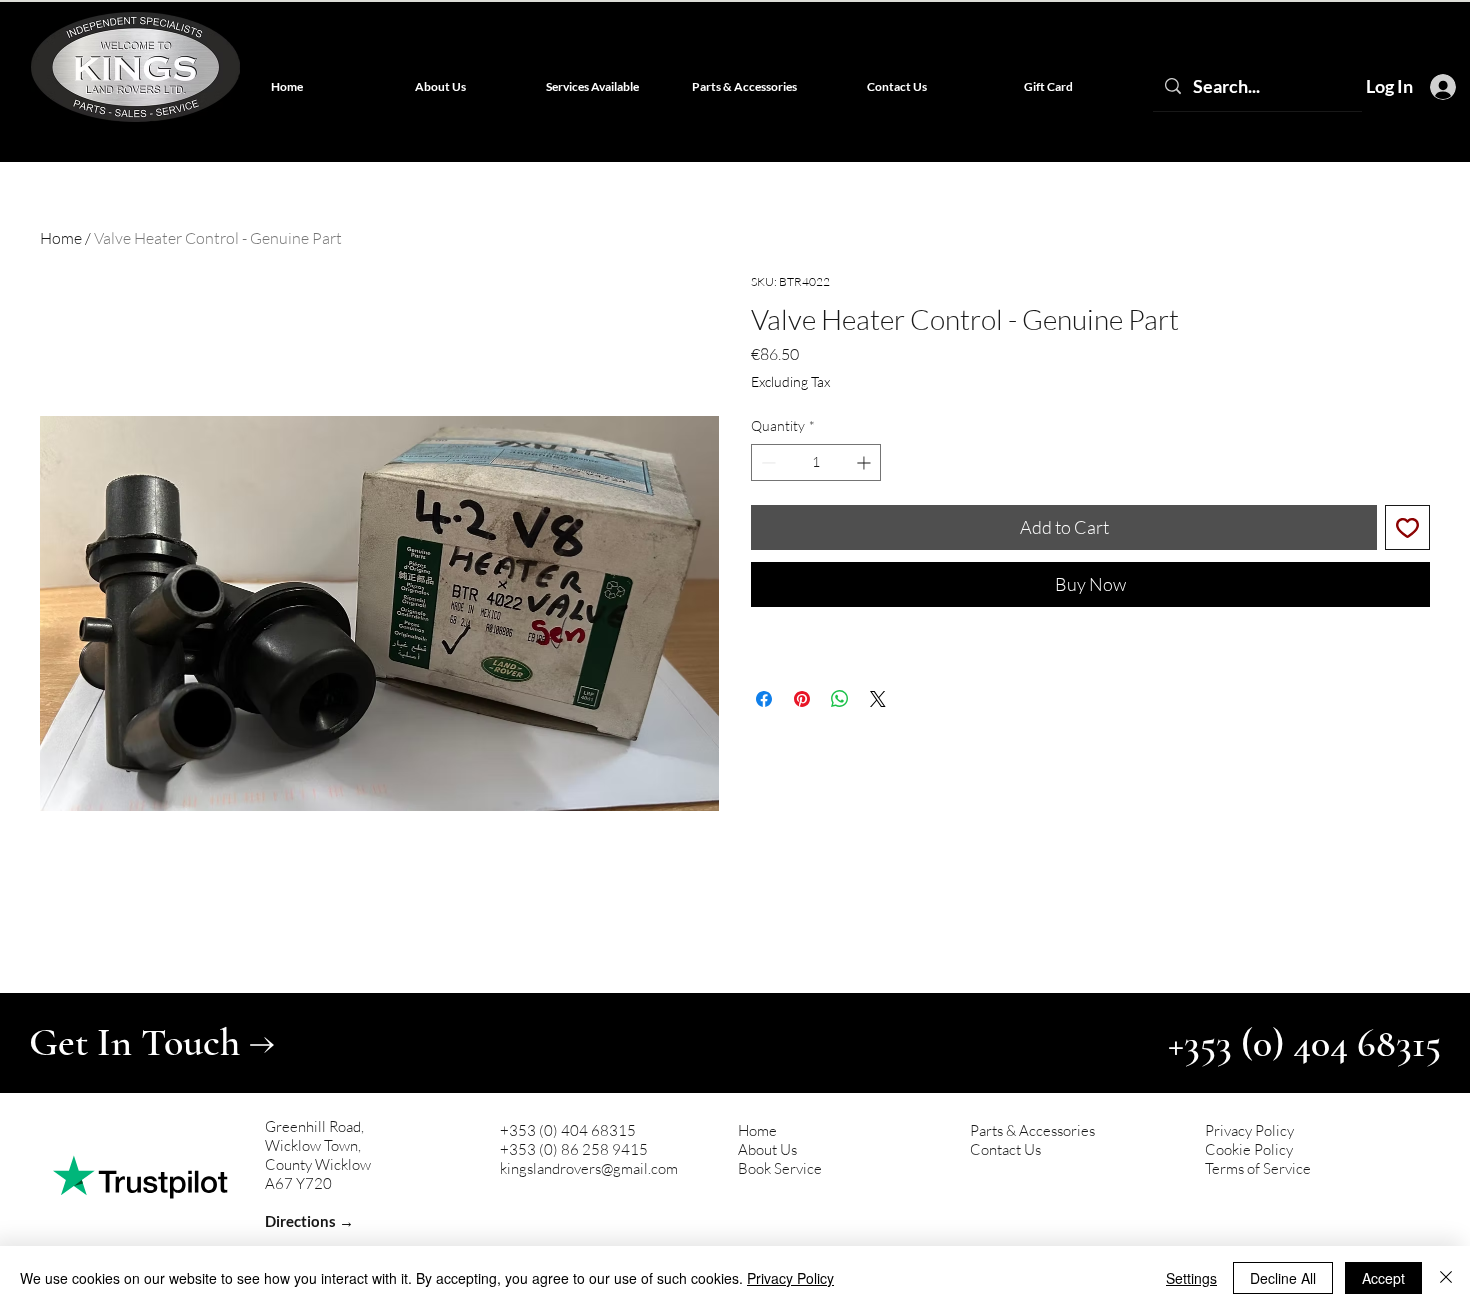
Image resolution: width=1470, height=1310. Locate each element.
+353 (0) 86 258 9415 (574, 1149)
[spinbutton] (816, 462)
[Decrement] (766, 462)
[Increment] (865, 462)
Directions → (309, 1221)
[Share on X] (878, 699)
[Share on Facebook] (764, 699)
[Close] (1446, 1278)
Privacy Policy (1249, 1130)
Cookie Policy (1249, 1149)
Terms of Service (1258, 1168)
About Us (767, 1149)
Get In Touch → (152, 1042)
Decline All (1283, 1278)
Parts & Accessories (1032, 1130)
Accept (1383, 1278)
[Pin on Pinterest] (802, 699)
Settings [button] (1191, 1278)
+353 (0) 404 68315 (568, 1130)
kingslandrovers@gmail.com (589, 1168)
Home (61, 238)
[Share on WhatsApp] (840, 699)
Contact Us (1005, 1149)
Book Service (780, 1168)
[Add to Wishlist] (1407, 527)
